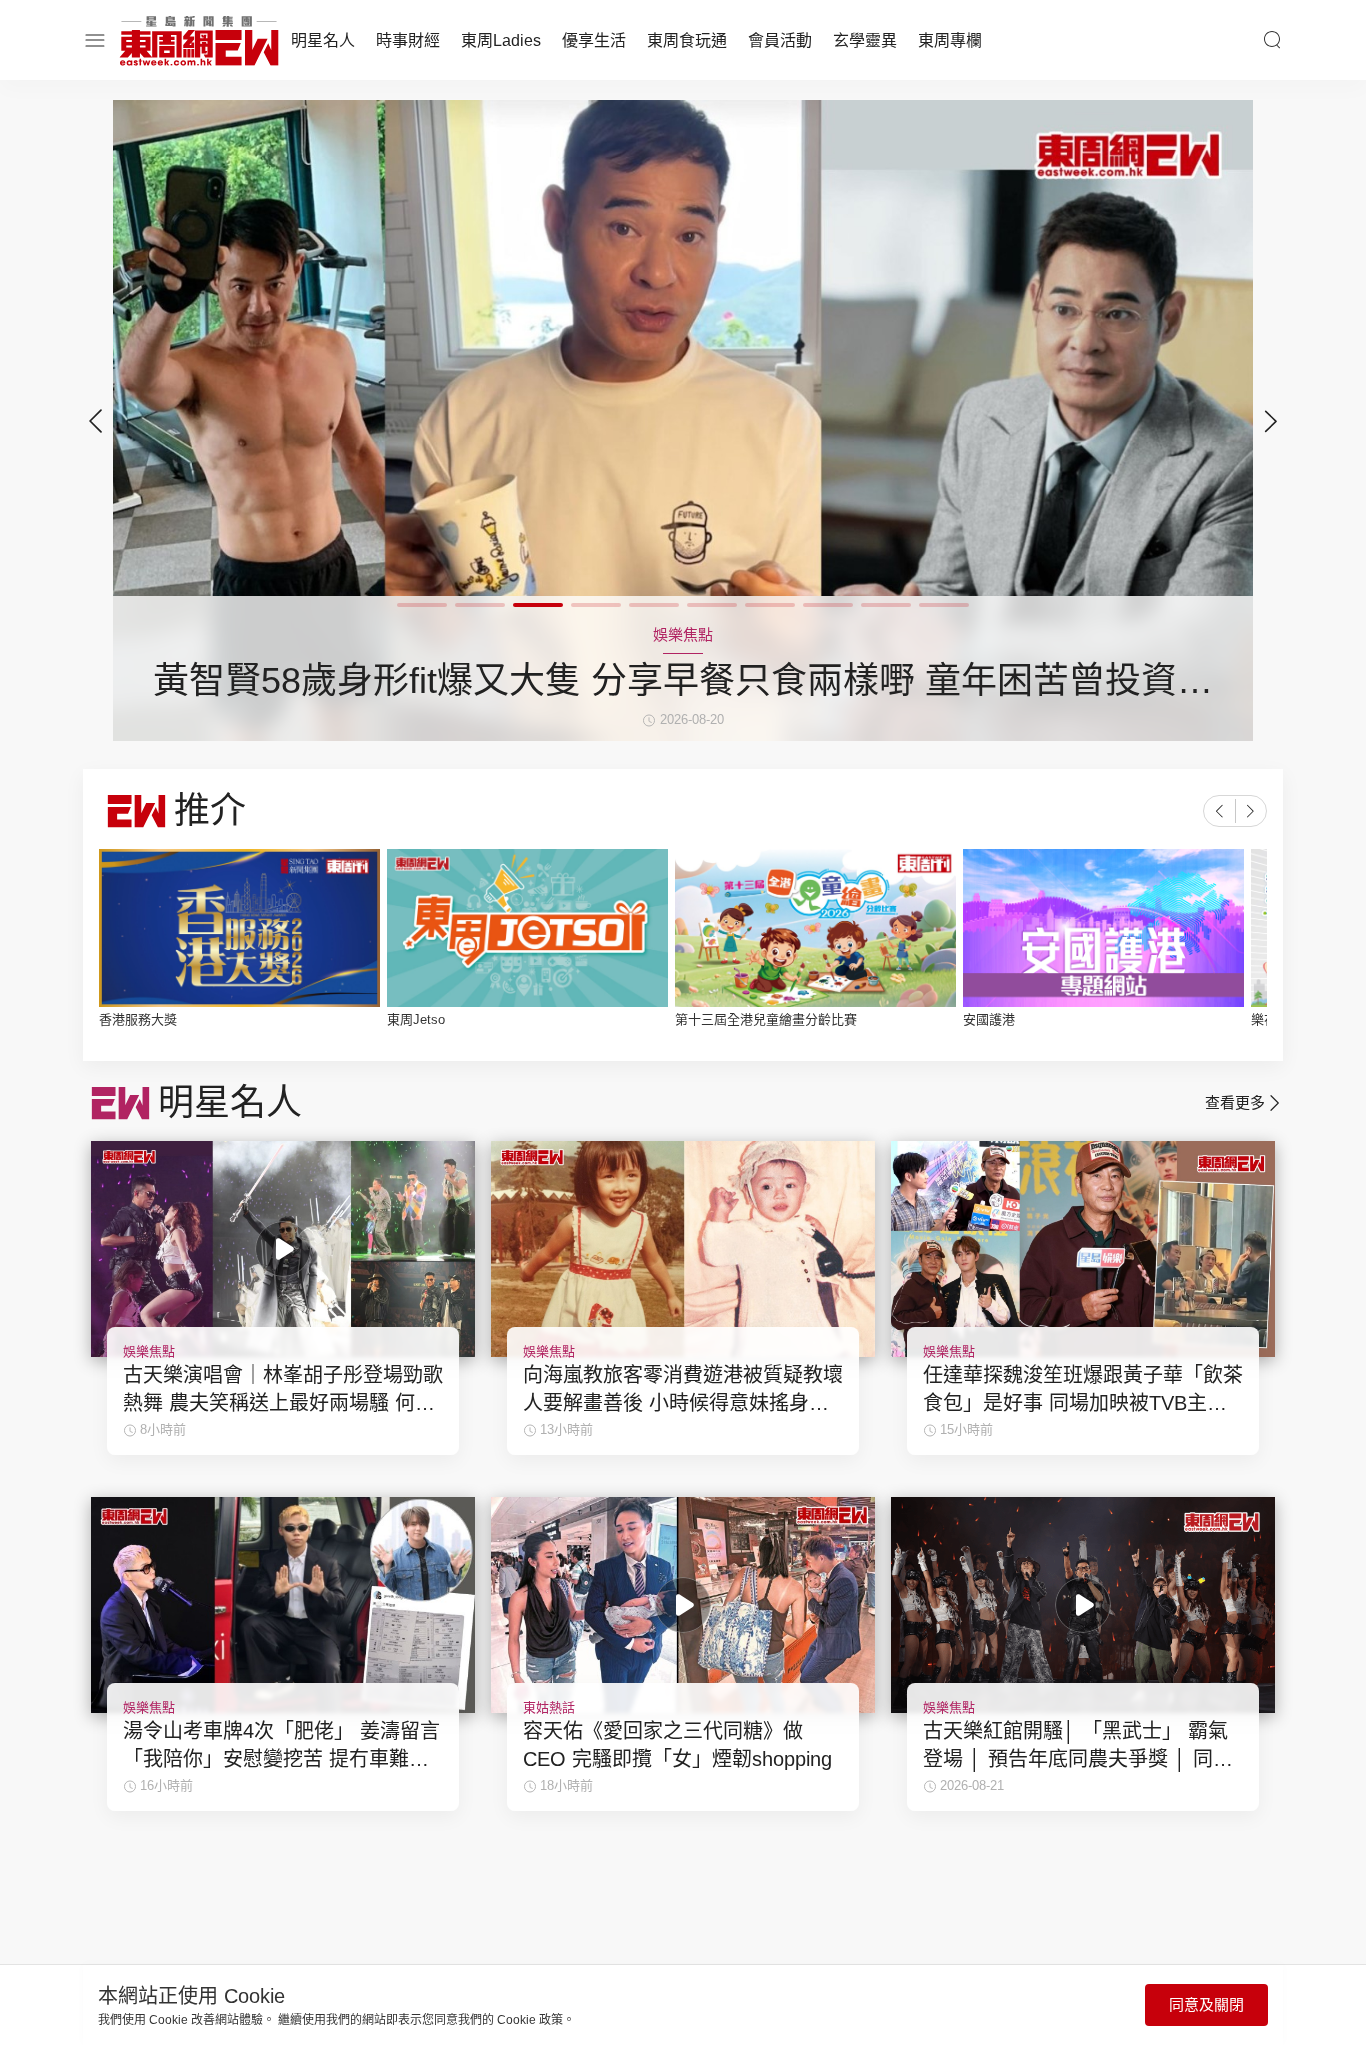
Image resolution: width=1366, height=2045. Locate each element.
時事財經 (408, 40)
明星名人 (323, 40)
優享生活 (594, 40)
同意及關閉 (1206, 2004)
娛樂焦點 (149, 1351)
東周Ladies (501, 40)
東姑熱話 (549, 1707)
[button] (1271, 421)
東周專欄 (950, 40)
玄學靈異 (865, 40)
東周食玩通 (687, 40)
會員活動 (780, 40)
